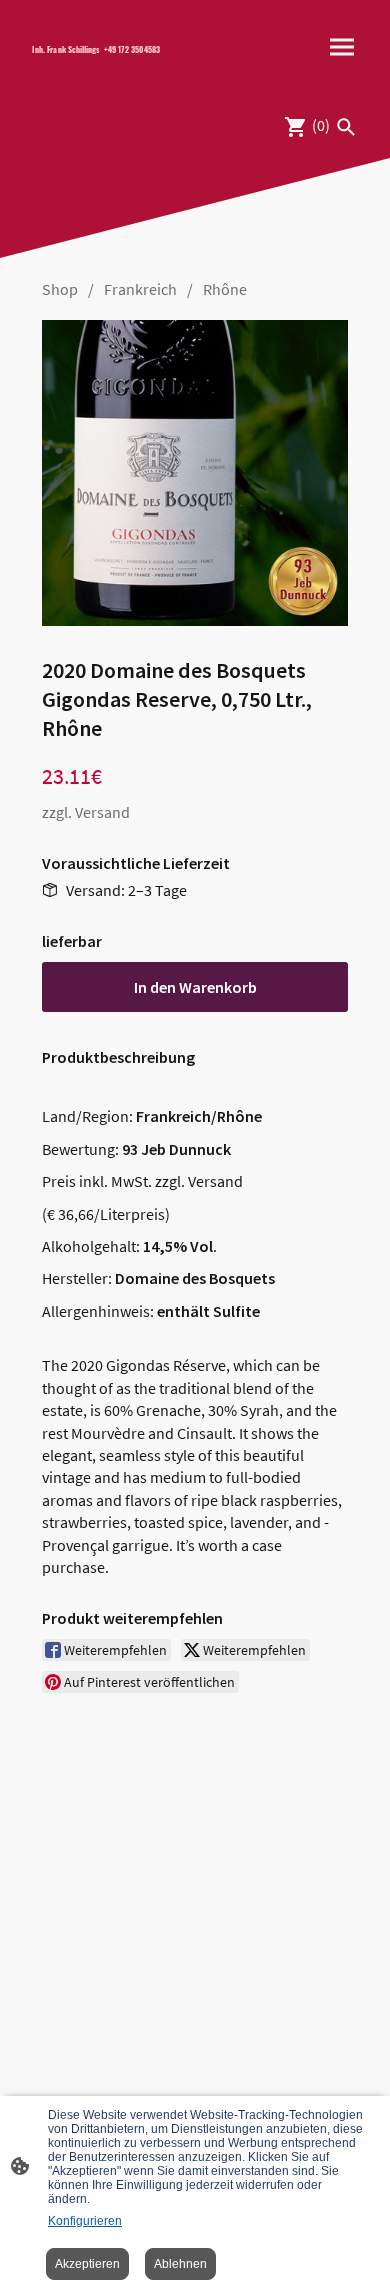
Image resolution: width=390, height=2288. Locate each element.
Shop (60, 289)
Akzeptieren (87, 2264)
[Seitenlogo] (105, 65)
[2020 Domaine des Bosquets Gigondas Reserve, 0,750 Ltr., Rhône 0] (195, 473)
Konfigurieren (85, 2221)
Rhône (225, 289)
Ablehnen (180, 2264)
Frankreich (140, 289)
